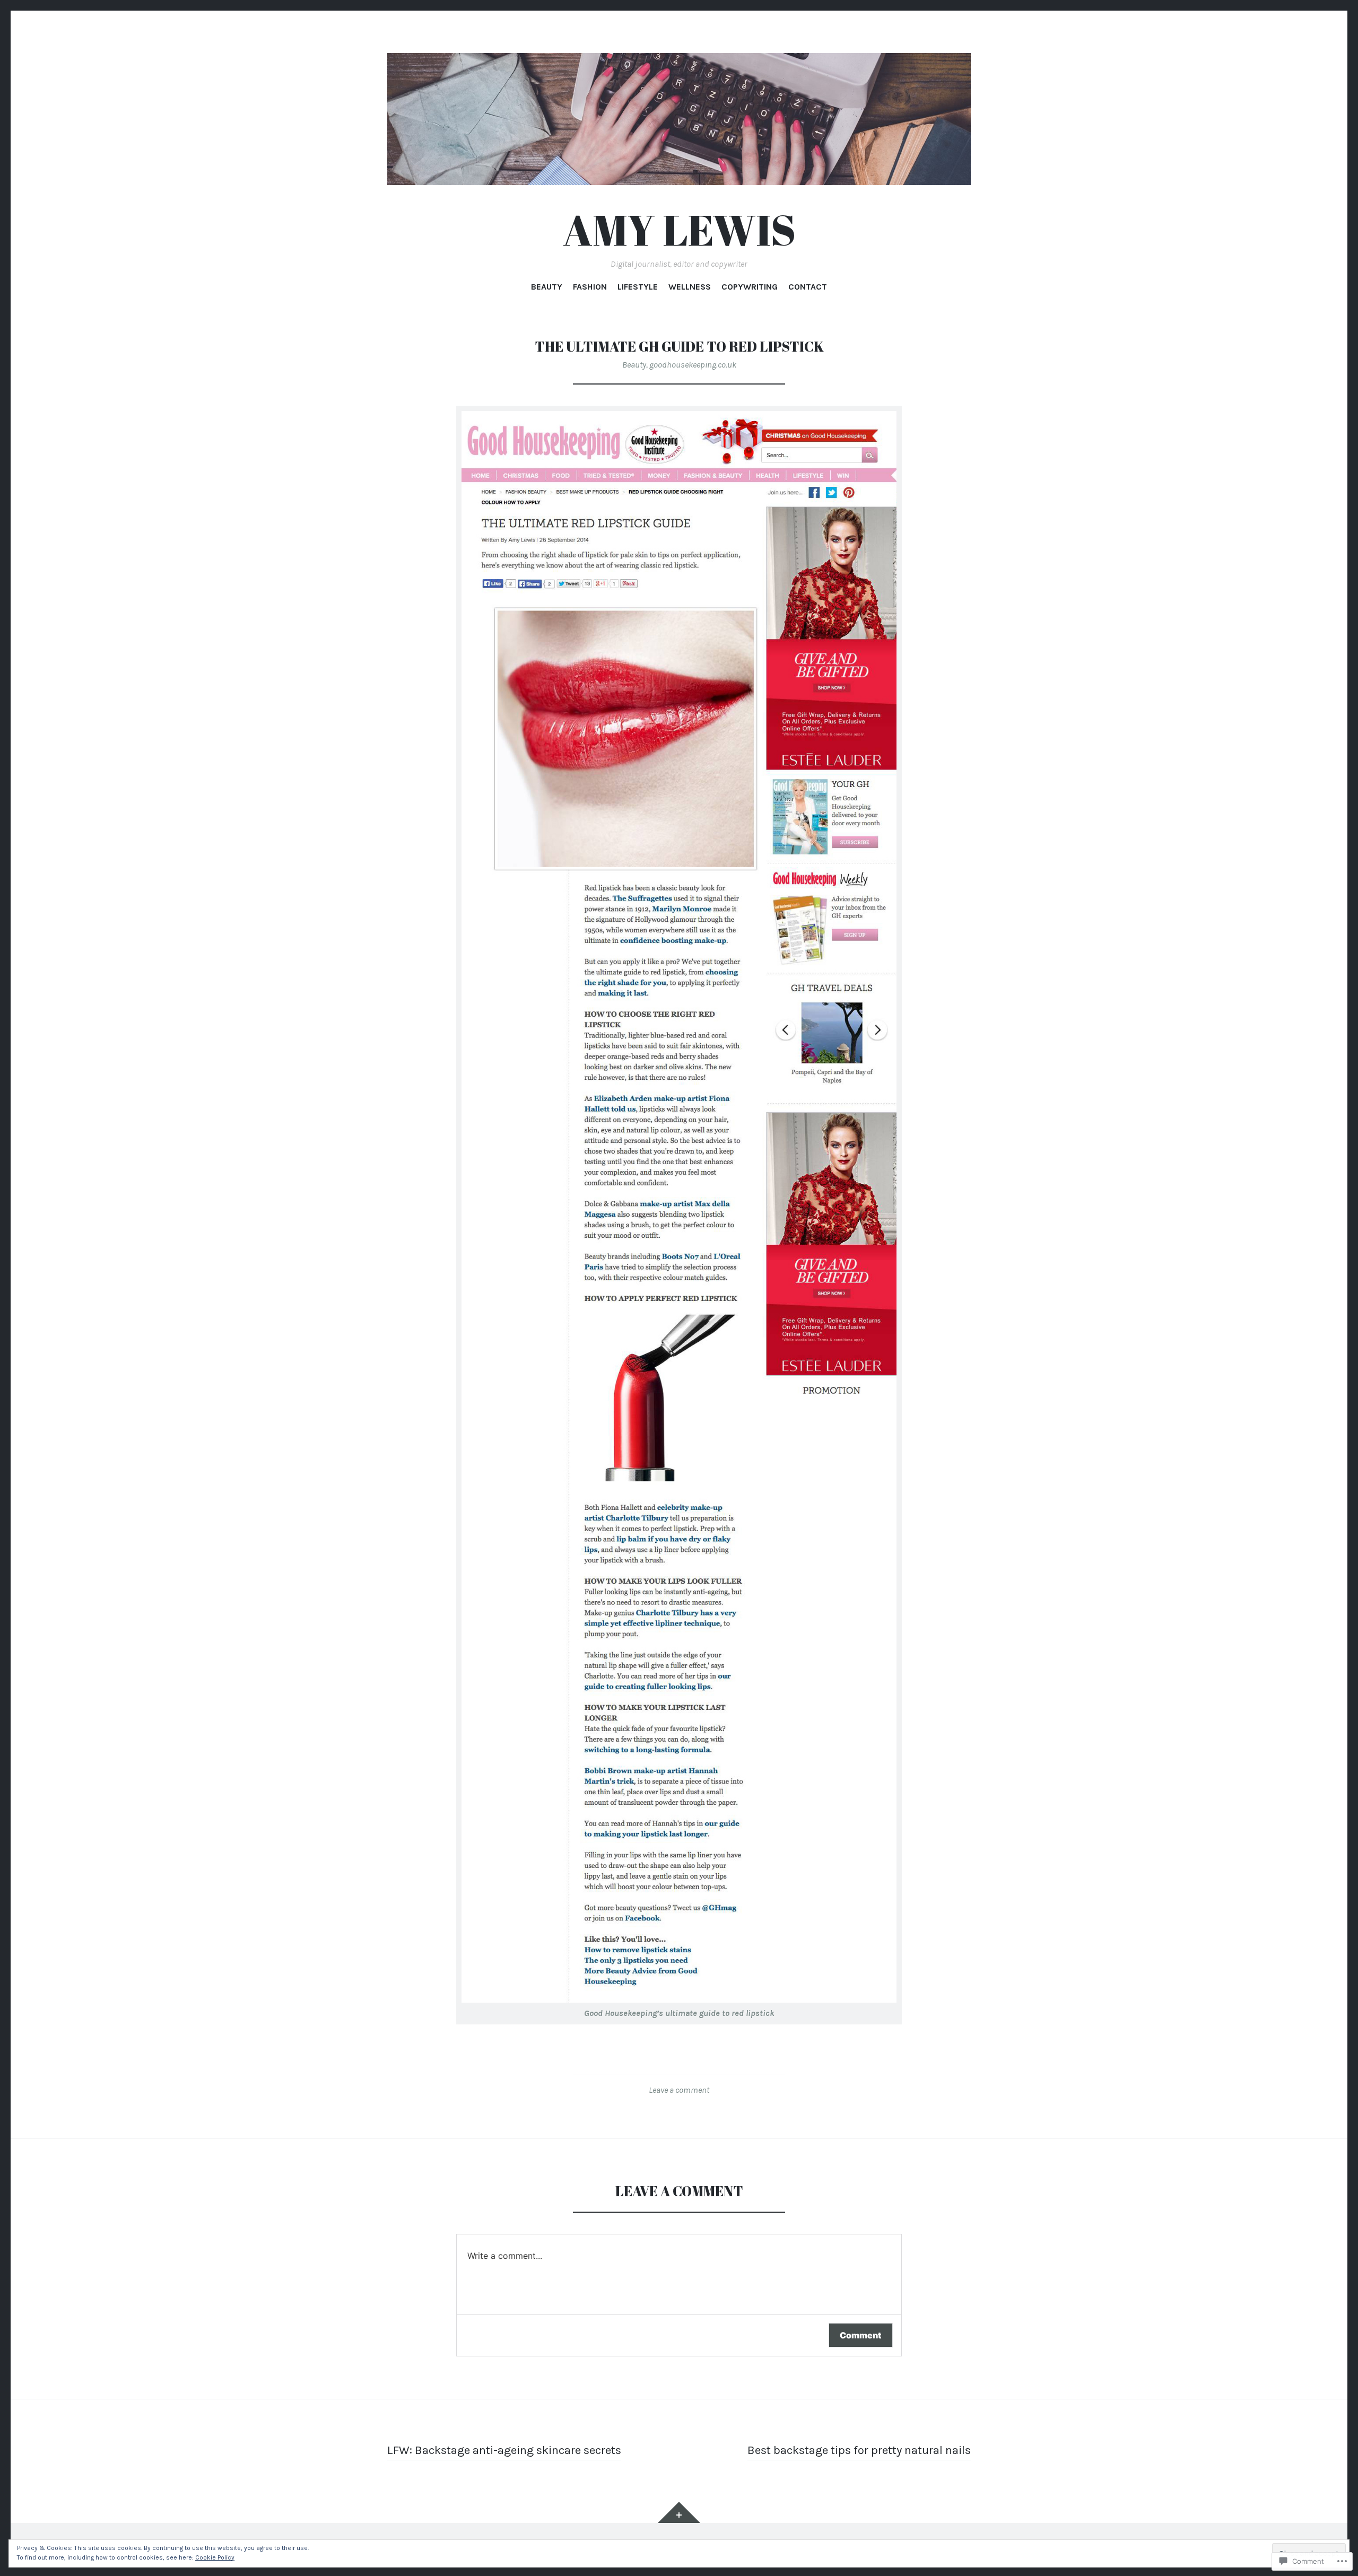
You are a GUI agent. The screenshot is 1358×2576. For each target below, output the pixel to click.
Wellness (690, 287)
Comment (861, 2335)
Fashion (590, 287)
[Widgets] (679, 2512)
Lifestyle (638, 287)
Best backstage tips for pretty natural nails (859, 2450)
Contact (808, 287)
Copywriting (750, 287)
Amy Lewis (679, 229)
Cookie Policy (215, 2557)
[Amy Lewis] (679, 119)
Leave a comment (679, 2090)
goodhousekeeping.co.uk (693, 365)
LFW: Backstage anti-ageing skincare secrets (504, 2450)
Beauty (547, 287)
